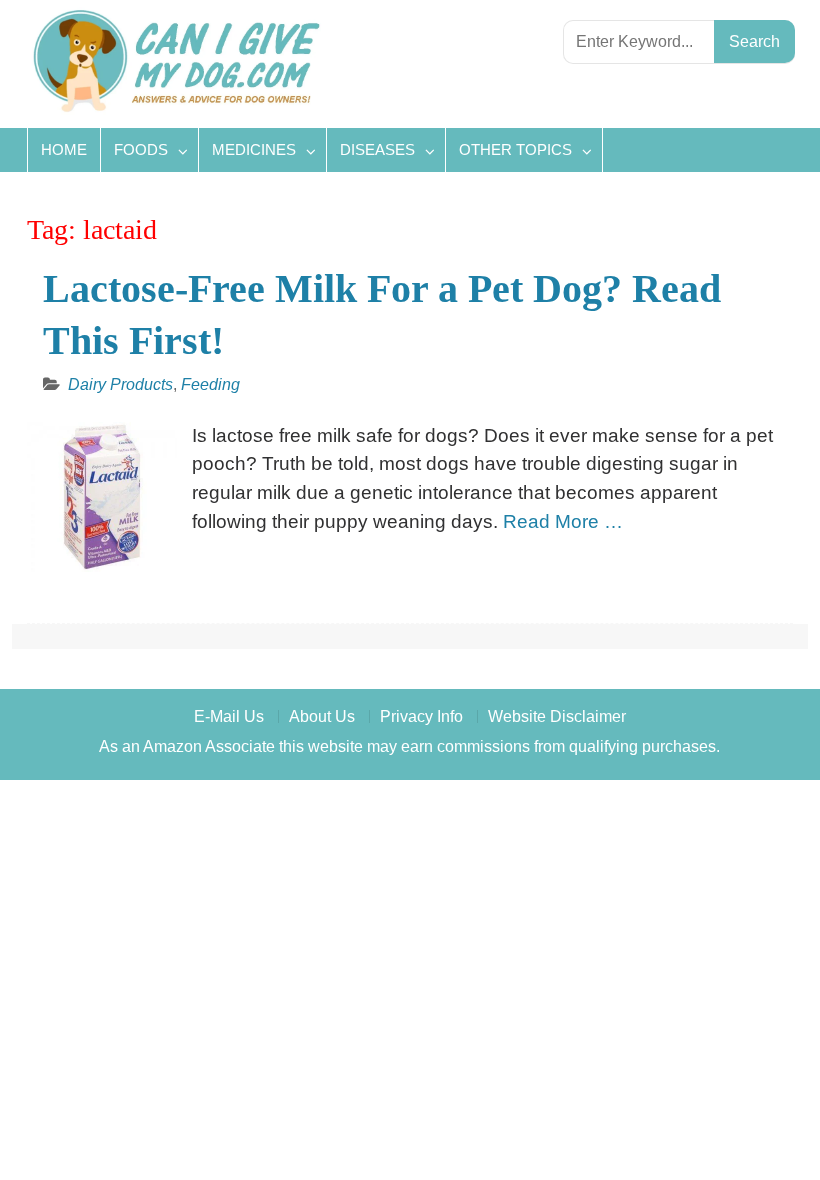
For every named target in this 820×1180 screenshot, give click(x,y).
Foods (141, 149)
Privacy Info (421, 716)
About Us (322, 716)
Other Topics (515, 149)
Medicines (254, 149)
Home (64, 149)
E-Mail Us (229, 716)
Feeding (210, 384)
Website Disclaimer (557, 716)
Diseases (377, 149)
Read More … (563, 521)
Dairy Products (120, 384)
